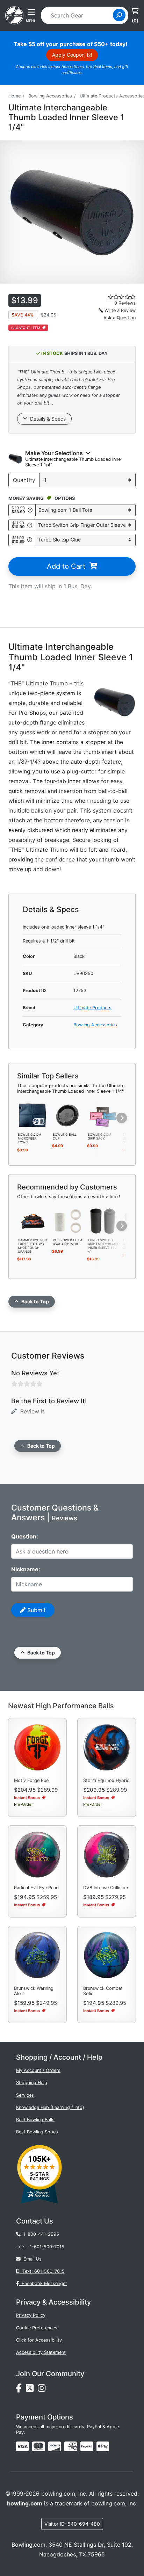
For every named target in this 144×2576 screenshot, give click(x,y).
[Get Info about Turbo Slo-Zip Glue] (30, 540)
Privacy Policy (31, 2315)
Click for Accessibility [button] (39, 2340)
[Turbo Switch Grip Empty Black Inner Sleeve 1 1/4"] (103, 1220)
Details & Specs (46, 419)
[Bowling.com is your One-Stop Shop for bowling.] (14, 15)
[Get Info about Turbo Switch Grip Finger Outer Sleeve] (30, 525)
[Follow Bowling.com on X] (32, 2390)
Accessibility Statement (41, 2352)
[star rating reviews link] (112, 297)
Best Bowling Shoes (37, 2132)
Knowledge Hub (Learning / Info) (50, 2107)
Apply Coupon (70, 55)
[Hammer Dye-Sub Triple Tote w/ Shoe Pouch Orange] (33, 1220)
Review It (31, 1411)
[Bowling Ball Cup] (68, 1115)
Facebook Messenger (43, 2283)
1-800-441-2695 (40, 2234)
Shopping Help (32, 2083)
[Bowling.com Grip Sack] (103, 1115)
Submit (36, 1610)
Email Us (31, 2259)
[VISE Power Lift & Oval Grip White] (68, 1220)
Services (25, 2095)
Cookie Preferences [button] (37, 2328)
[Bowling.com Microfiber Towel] (33, 1115)
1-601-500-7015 (47, 2247)
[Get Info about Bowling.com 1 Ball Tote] (30, 510)
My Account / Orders (38, 2070)
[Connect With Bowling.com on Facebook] (21, 2390)
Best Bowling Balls (35, 2120)
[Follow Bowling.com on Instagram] (43, 2390)
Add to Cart (68, 566)
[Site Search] (119, 15)
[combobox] (79, 15)
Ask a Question (120, 318)
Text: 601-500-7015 (42, 2271)
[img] (87, 2446)
